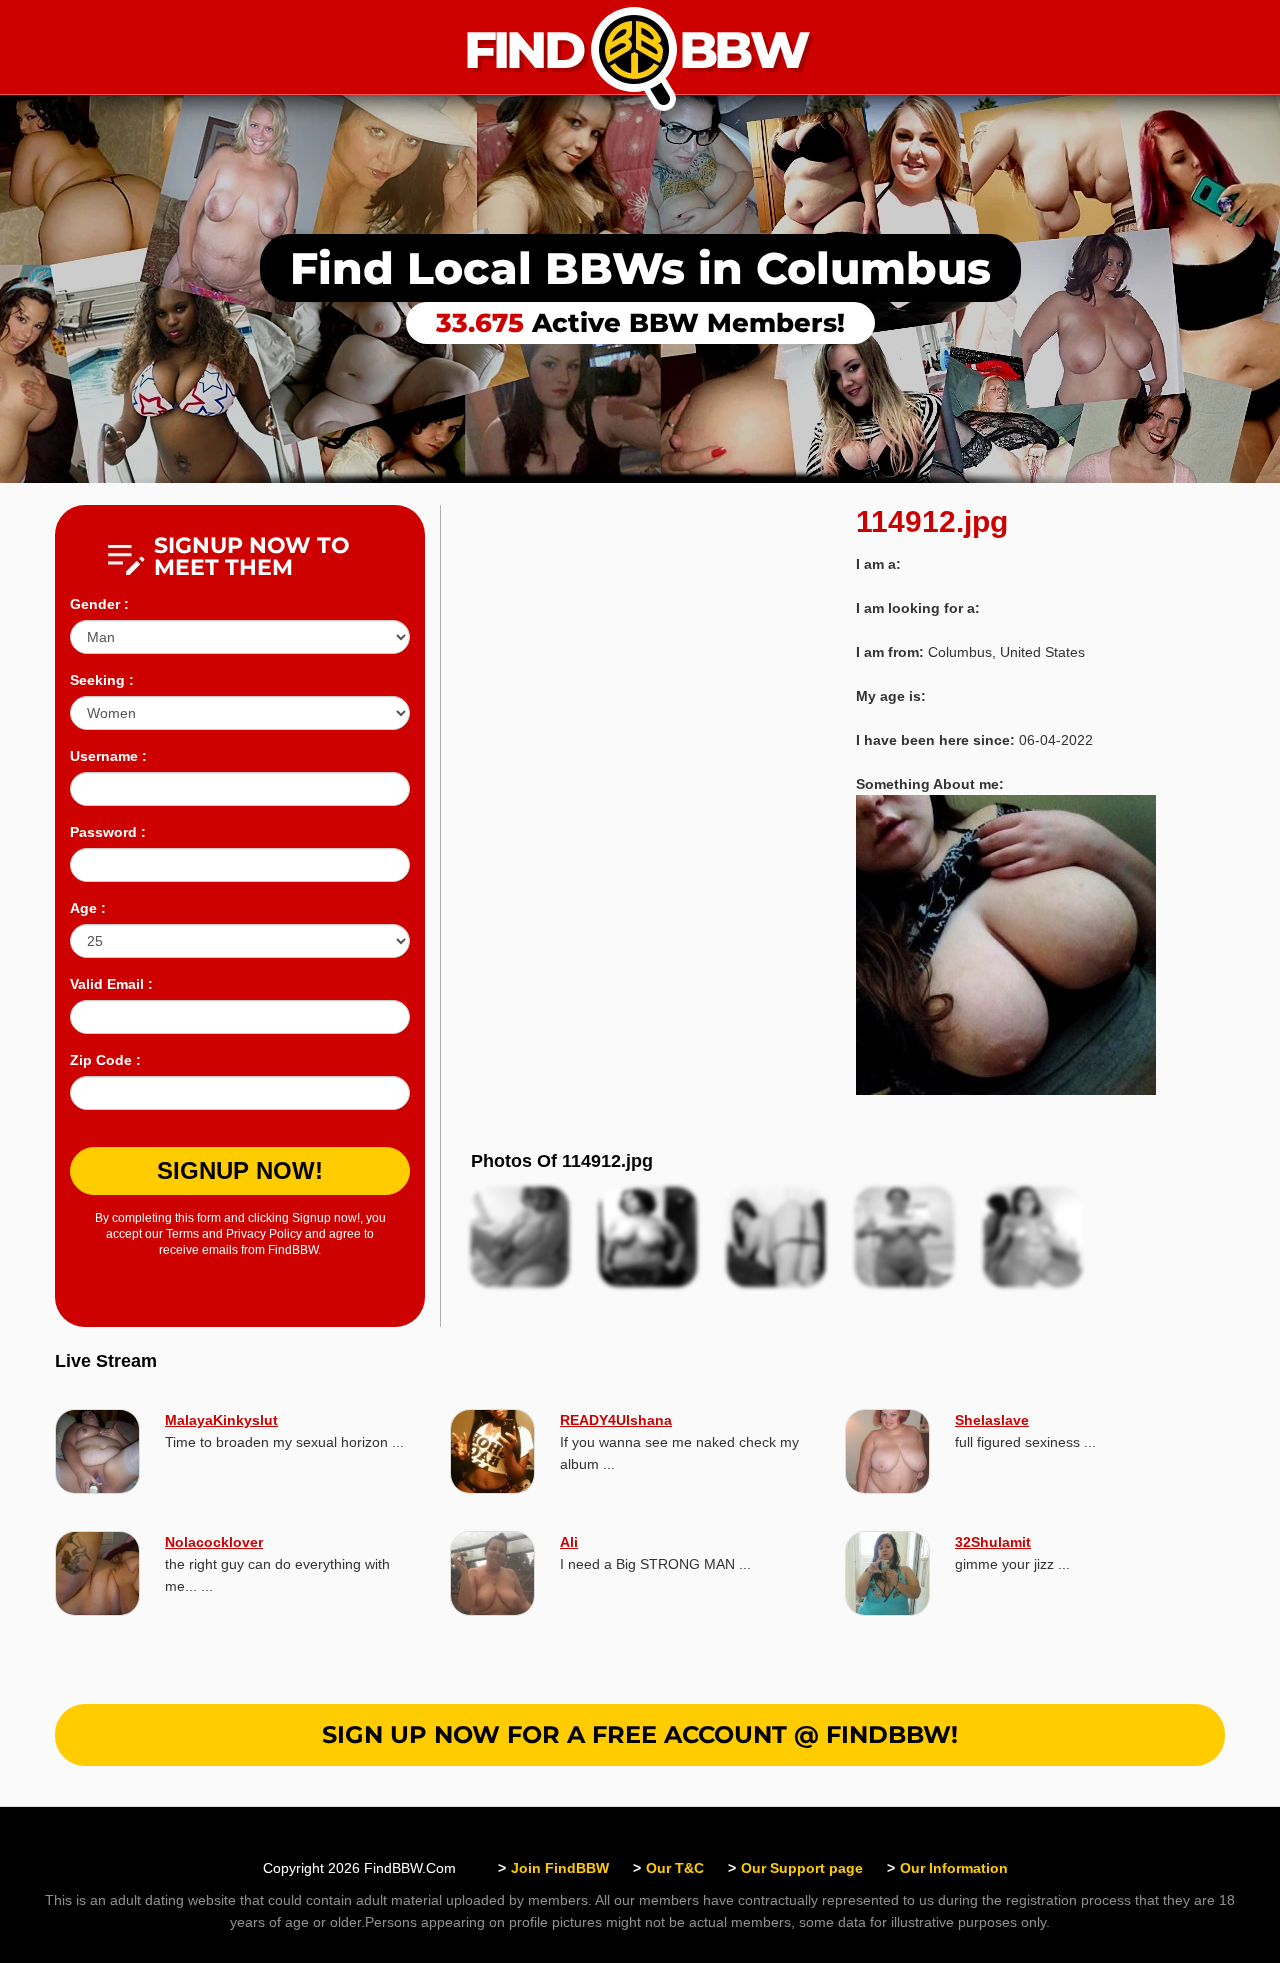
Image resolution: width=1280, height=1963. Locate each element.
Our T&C (675, 1868)
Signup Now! (240, 1170)
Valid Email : (111, 984)
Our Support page (802, 1868)
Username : (108, 756)
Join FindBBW (560, 1868)
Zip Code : (105, 1060)
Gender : (99, 604)
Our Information (954, 1868)
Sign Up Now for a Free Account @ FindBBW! (640, 1734)
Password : (108, 832)
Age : (88, 908)
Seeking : (102, 680)
